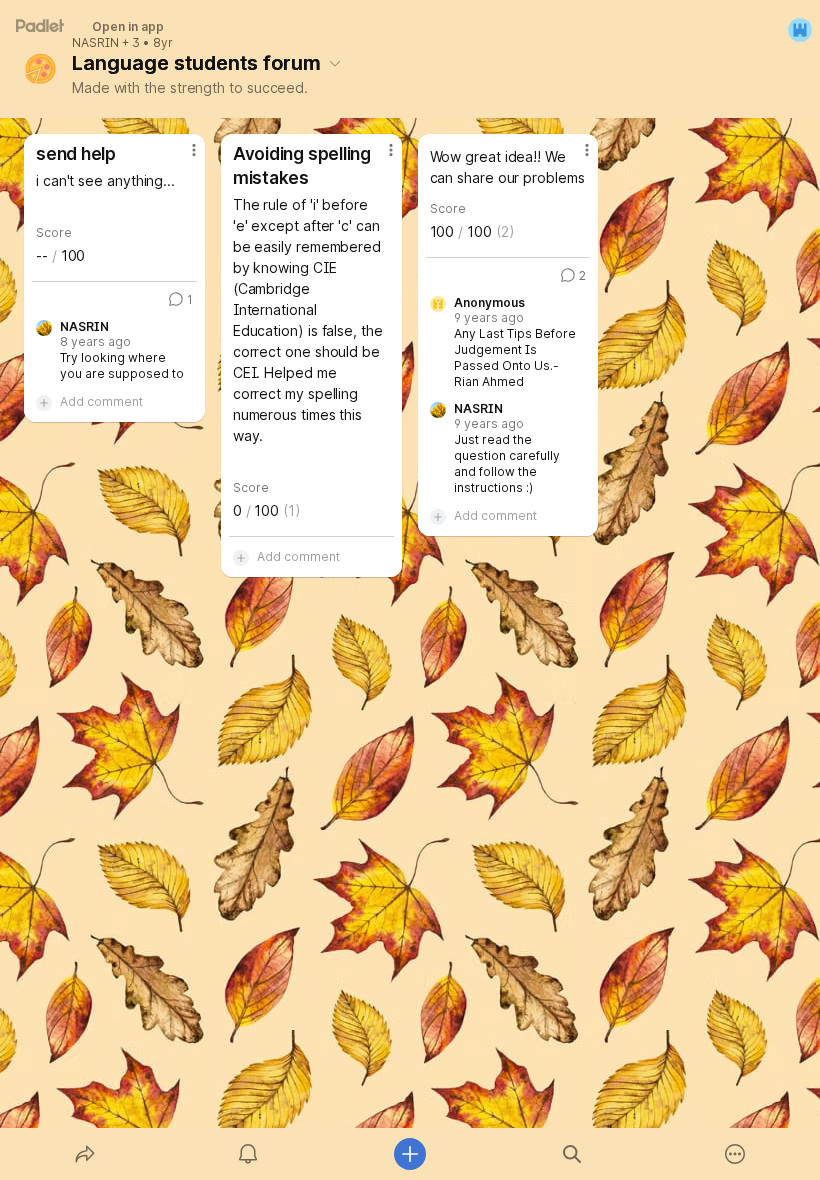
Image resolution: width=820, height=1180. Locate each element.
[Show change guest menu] (800, 30)
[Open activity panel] (248, 1154)
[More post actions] (181, 158)
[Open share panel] (85, 1154)
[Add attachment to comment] (44, 402)
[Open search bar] (572, 1154)
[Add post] (410, 1154)
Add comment (101, 401)
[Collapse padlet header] (335, 63)
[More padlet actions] (735, 1154)
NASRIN (95, 43)
